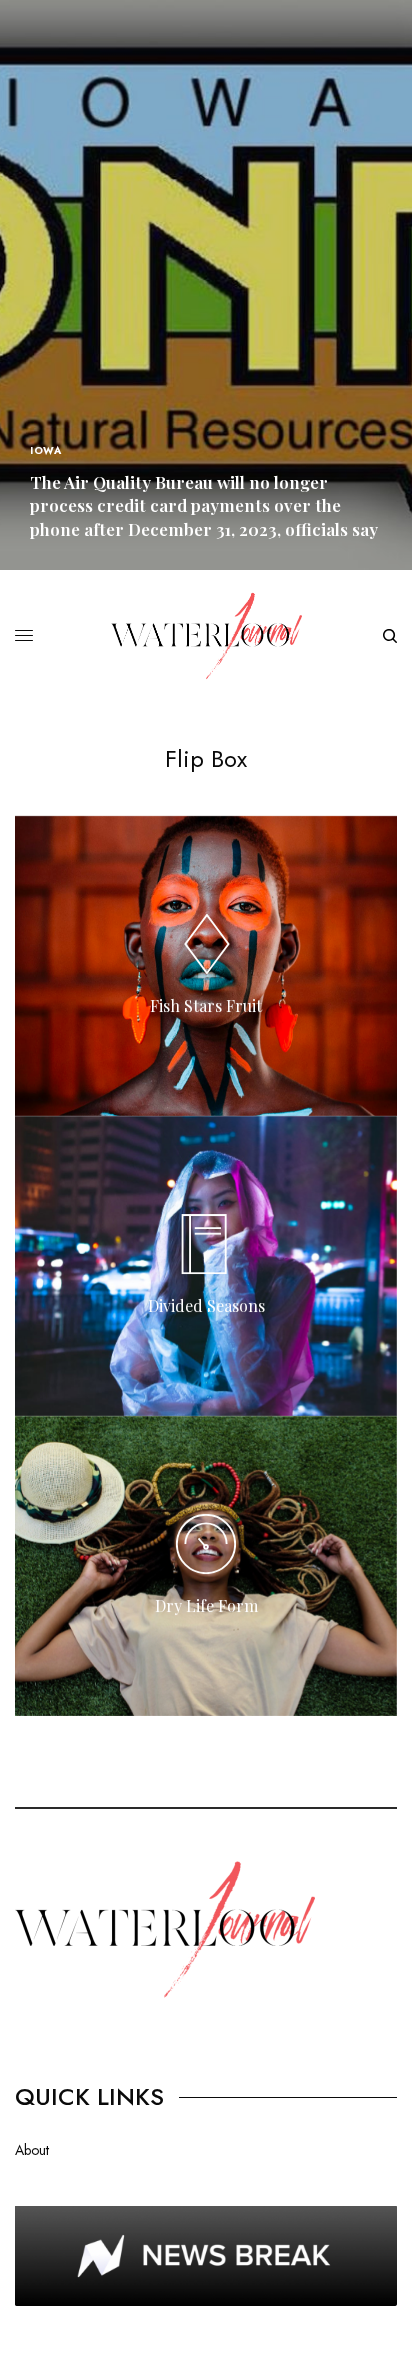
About (32, 2150)
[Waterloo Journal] (206, 636)
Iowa (45, 450)
